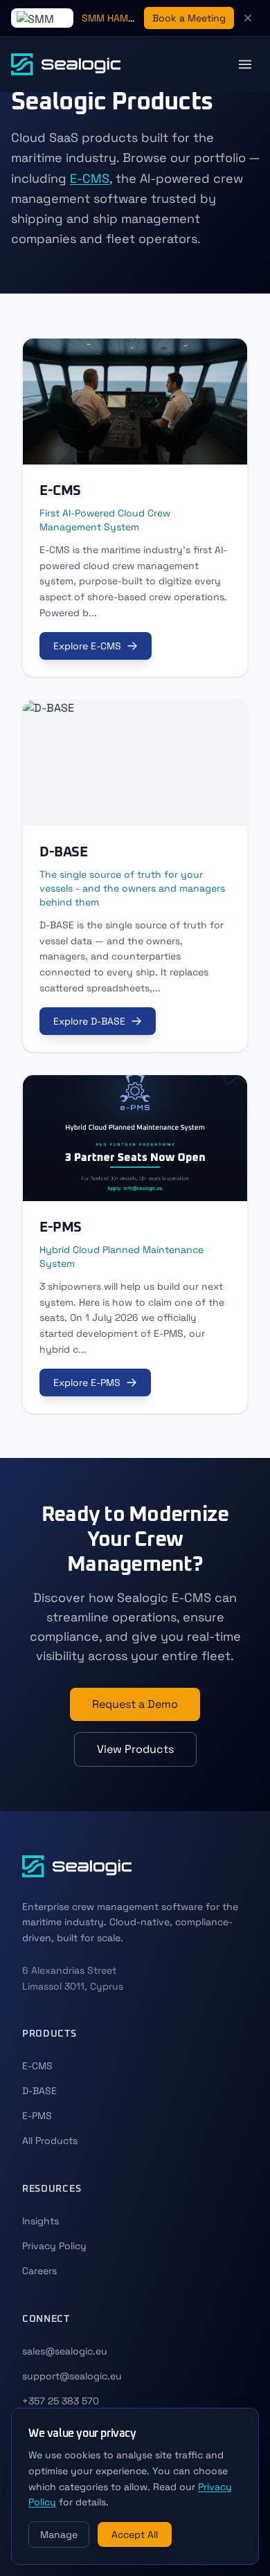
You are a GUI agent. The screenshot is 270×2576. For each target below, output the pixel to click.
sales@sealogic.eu (65, 2351)
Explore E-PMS (87, 1382)
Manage (59, 2534)
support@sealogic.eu (72, 2376)
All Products (50, 2141)
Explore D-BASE (89, 1021)
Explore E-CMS (87, 646)
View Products (135, 1749)
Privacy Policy (54, 2246)
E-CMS (90, 178)
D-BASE (39, 2091)
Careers (39, 2271)
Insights (40, 2221)
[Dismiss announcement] (248, 18)
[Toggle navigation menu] (245, 64)
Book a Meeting (189, 18)
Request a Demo (135, 1704)
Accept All (135, 2534)
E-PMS (37, 2116)
